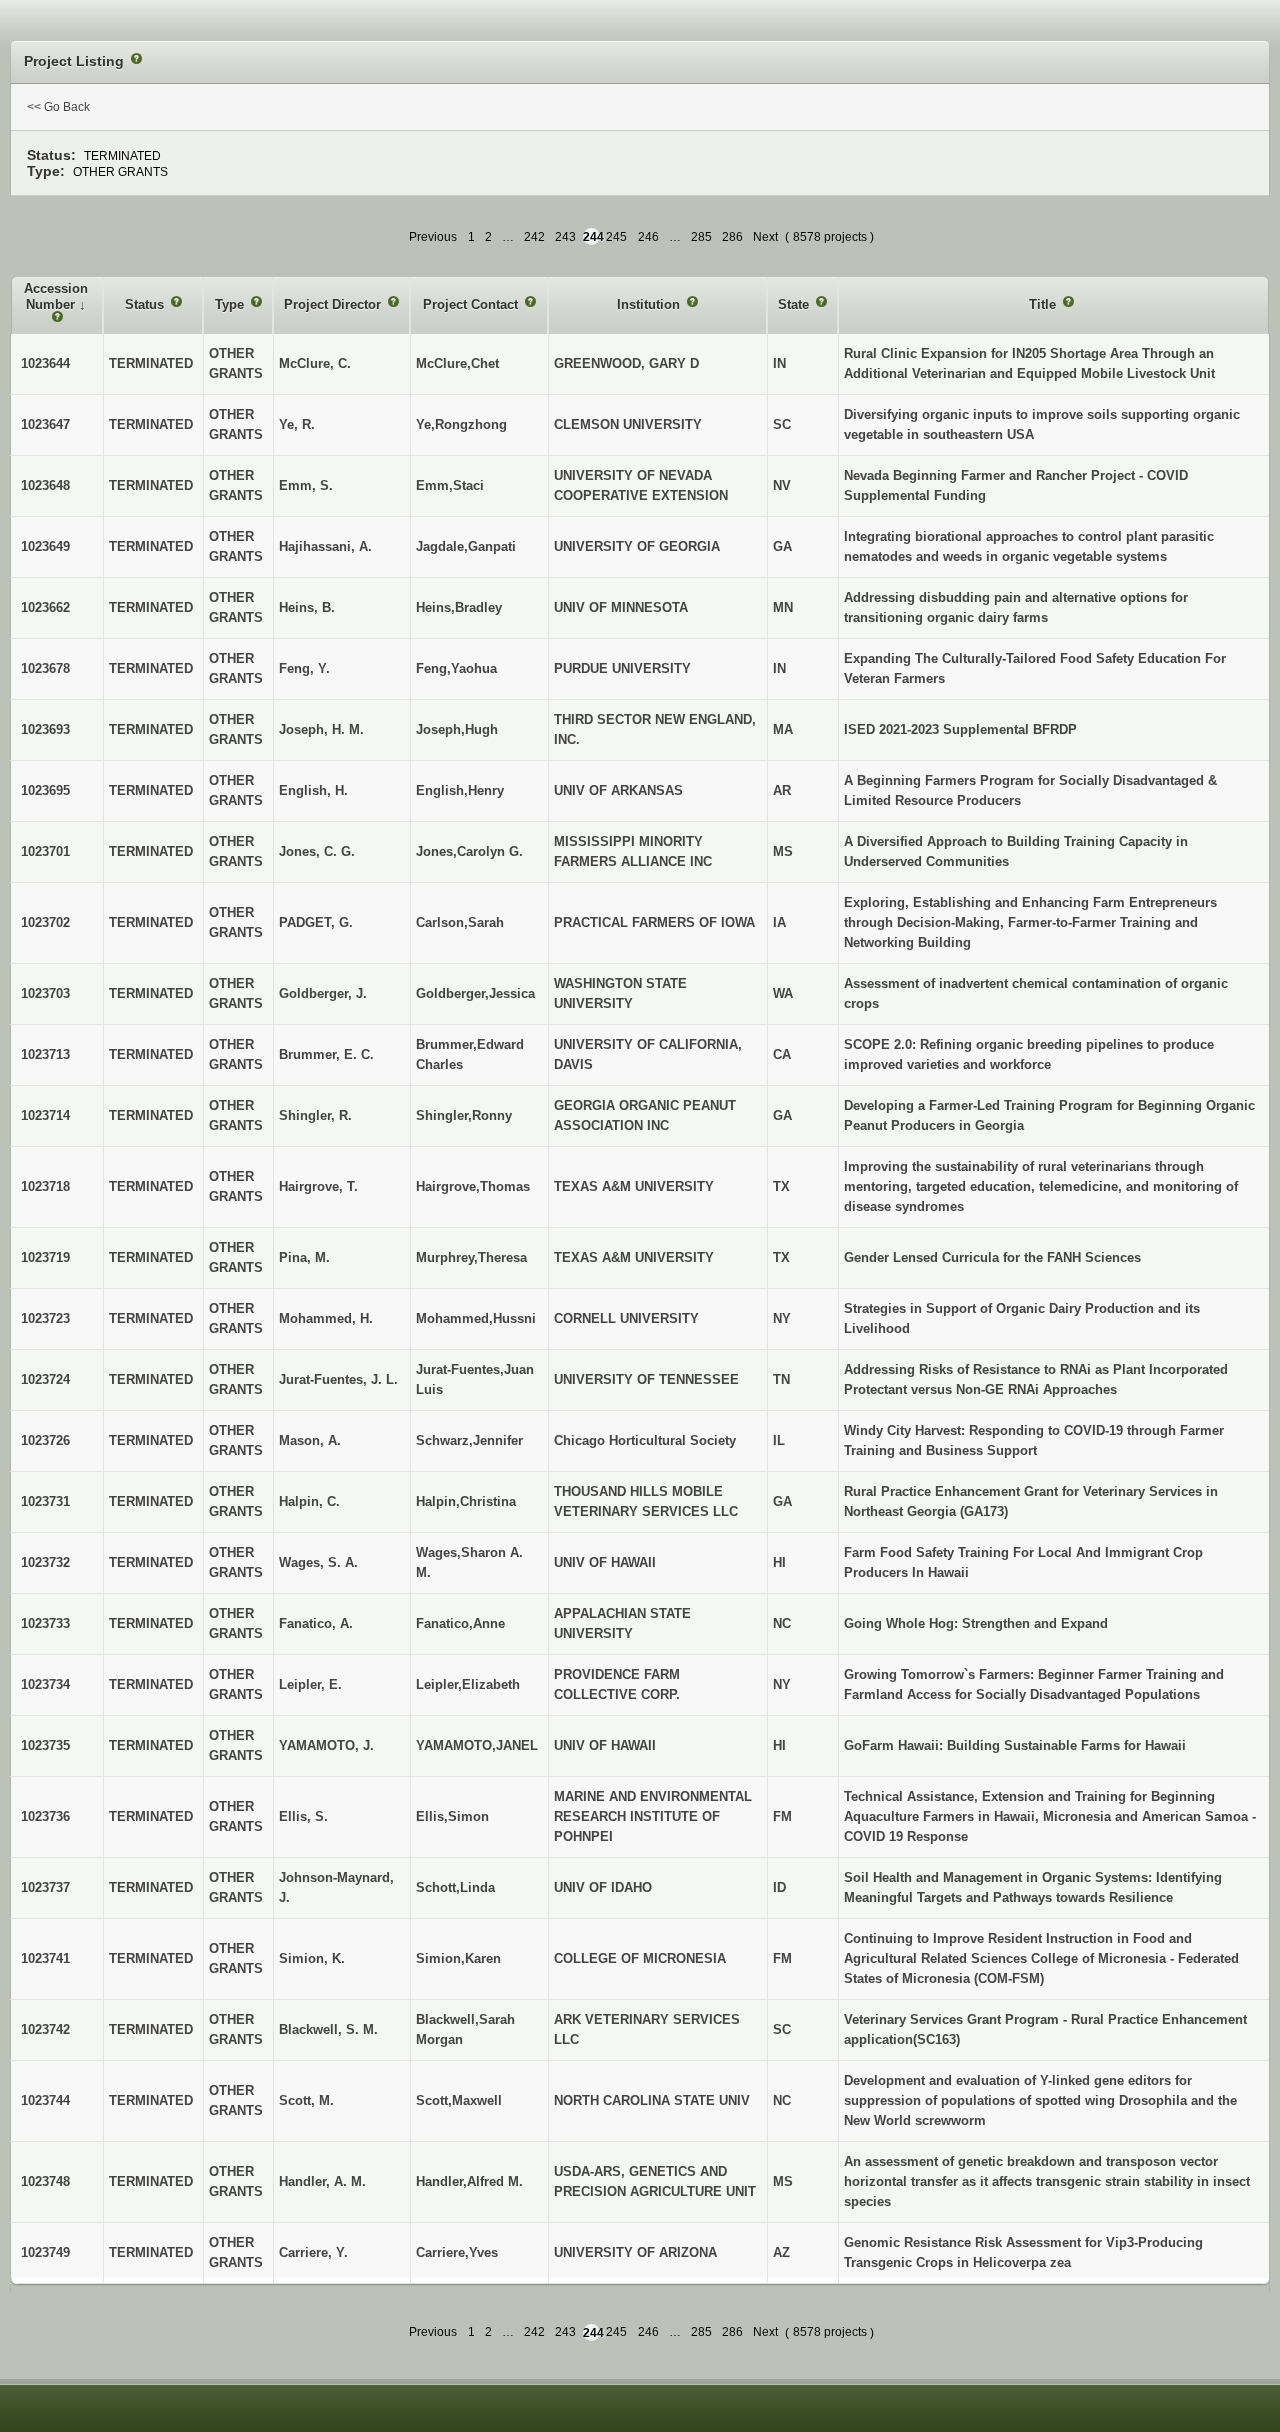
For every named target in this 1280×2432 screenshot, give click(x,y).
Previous (433, 237)
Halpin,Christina (466, 1501)
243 (565, 237)
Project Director (334, 304)
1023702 (45, 922)
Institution (650, 304)
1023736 (45, 1816)
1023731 (45, 1501)
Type (231, 304)
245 (616, 237)
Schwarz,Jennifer (469, 1440)
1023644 (45, 363)
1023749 (45, 2252)
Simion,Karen (458, 1958)
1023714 (45, 1115)
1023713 (45, 1054)
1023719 (45, 1257)
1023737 (45, 1887)
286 (732, 237)
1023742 (45, 2029)
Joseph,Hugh (457, 729)
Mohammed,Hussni (476, 1318)
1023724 (45, 1379)
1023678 (45, 668)
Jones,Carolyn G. (469, 851)
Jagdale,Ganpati (466, 546)
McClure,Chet (457, 363)
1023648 (45, 485)
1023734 (45, 1684)
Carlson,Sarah (460, 922)
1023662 (45, 607)
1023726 (45, 1440)
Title (1044, 304)
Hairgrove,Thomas (473, 1186)
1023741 (45, 1958)
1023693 (45, 729)
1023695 (45, 790)
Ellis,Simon (452, 1816)
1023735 (45, 1745)
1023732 (45, 1562)
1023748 (45, 2181)
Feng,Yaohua (456, 668)
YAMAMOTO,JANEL (477, 1745)
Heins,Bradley (459, 607)
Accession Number (56, 296)
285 (701, 237)
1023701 (45, 851)
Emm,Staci (450, 485)
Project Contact (472, 304)
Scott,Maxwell (459, 2100)
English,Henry (460, 790)
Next (765, 237)
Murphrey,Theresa (471, 1257)
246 (648, 237)
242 (534, 237)
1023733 (45, 1623)
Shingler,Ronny (464, 1115)
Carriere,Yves (457, 2252)
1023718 (45, 1186)
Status (146, 304)
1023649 (45, 546)
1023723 (45, 1318)
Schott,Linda (455, 1887)
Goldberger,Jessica (475, 993)
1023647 (45, 424)
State (795, 304)
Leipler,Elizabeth (468, 1684)
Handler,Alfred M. (469, 2181)
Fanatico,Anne (460, 1623)
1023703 (45, 993)
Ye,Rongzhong (461, 424)
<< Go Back (58, 107)
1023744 (45, 2100)
